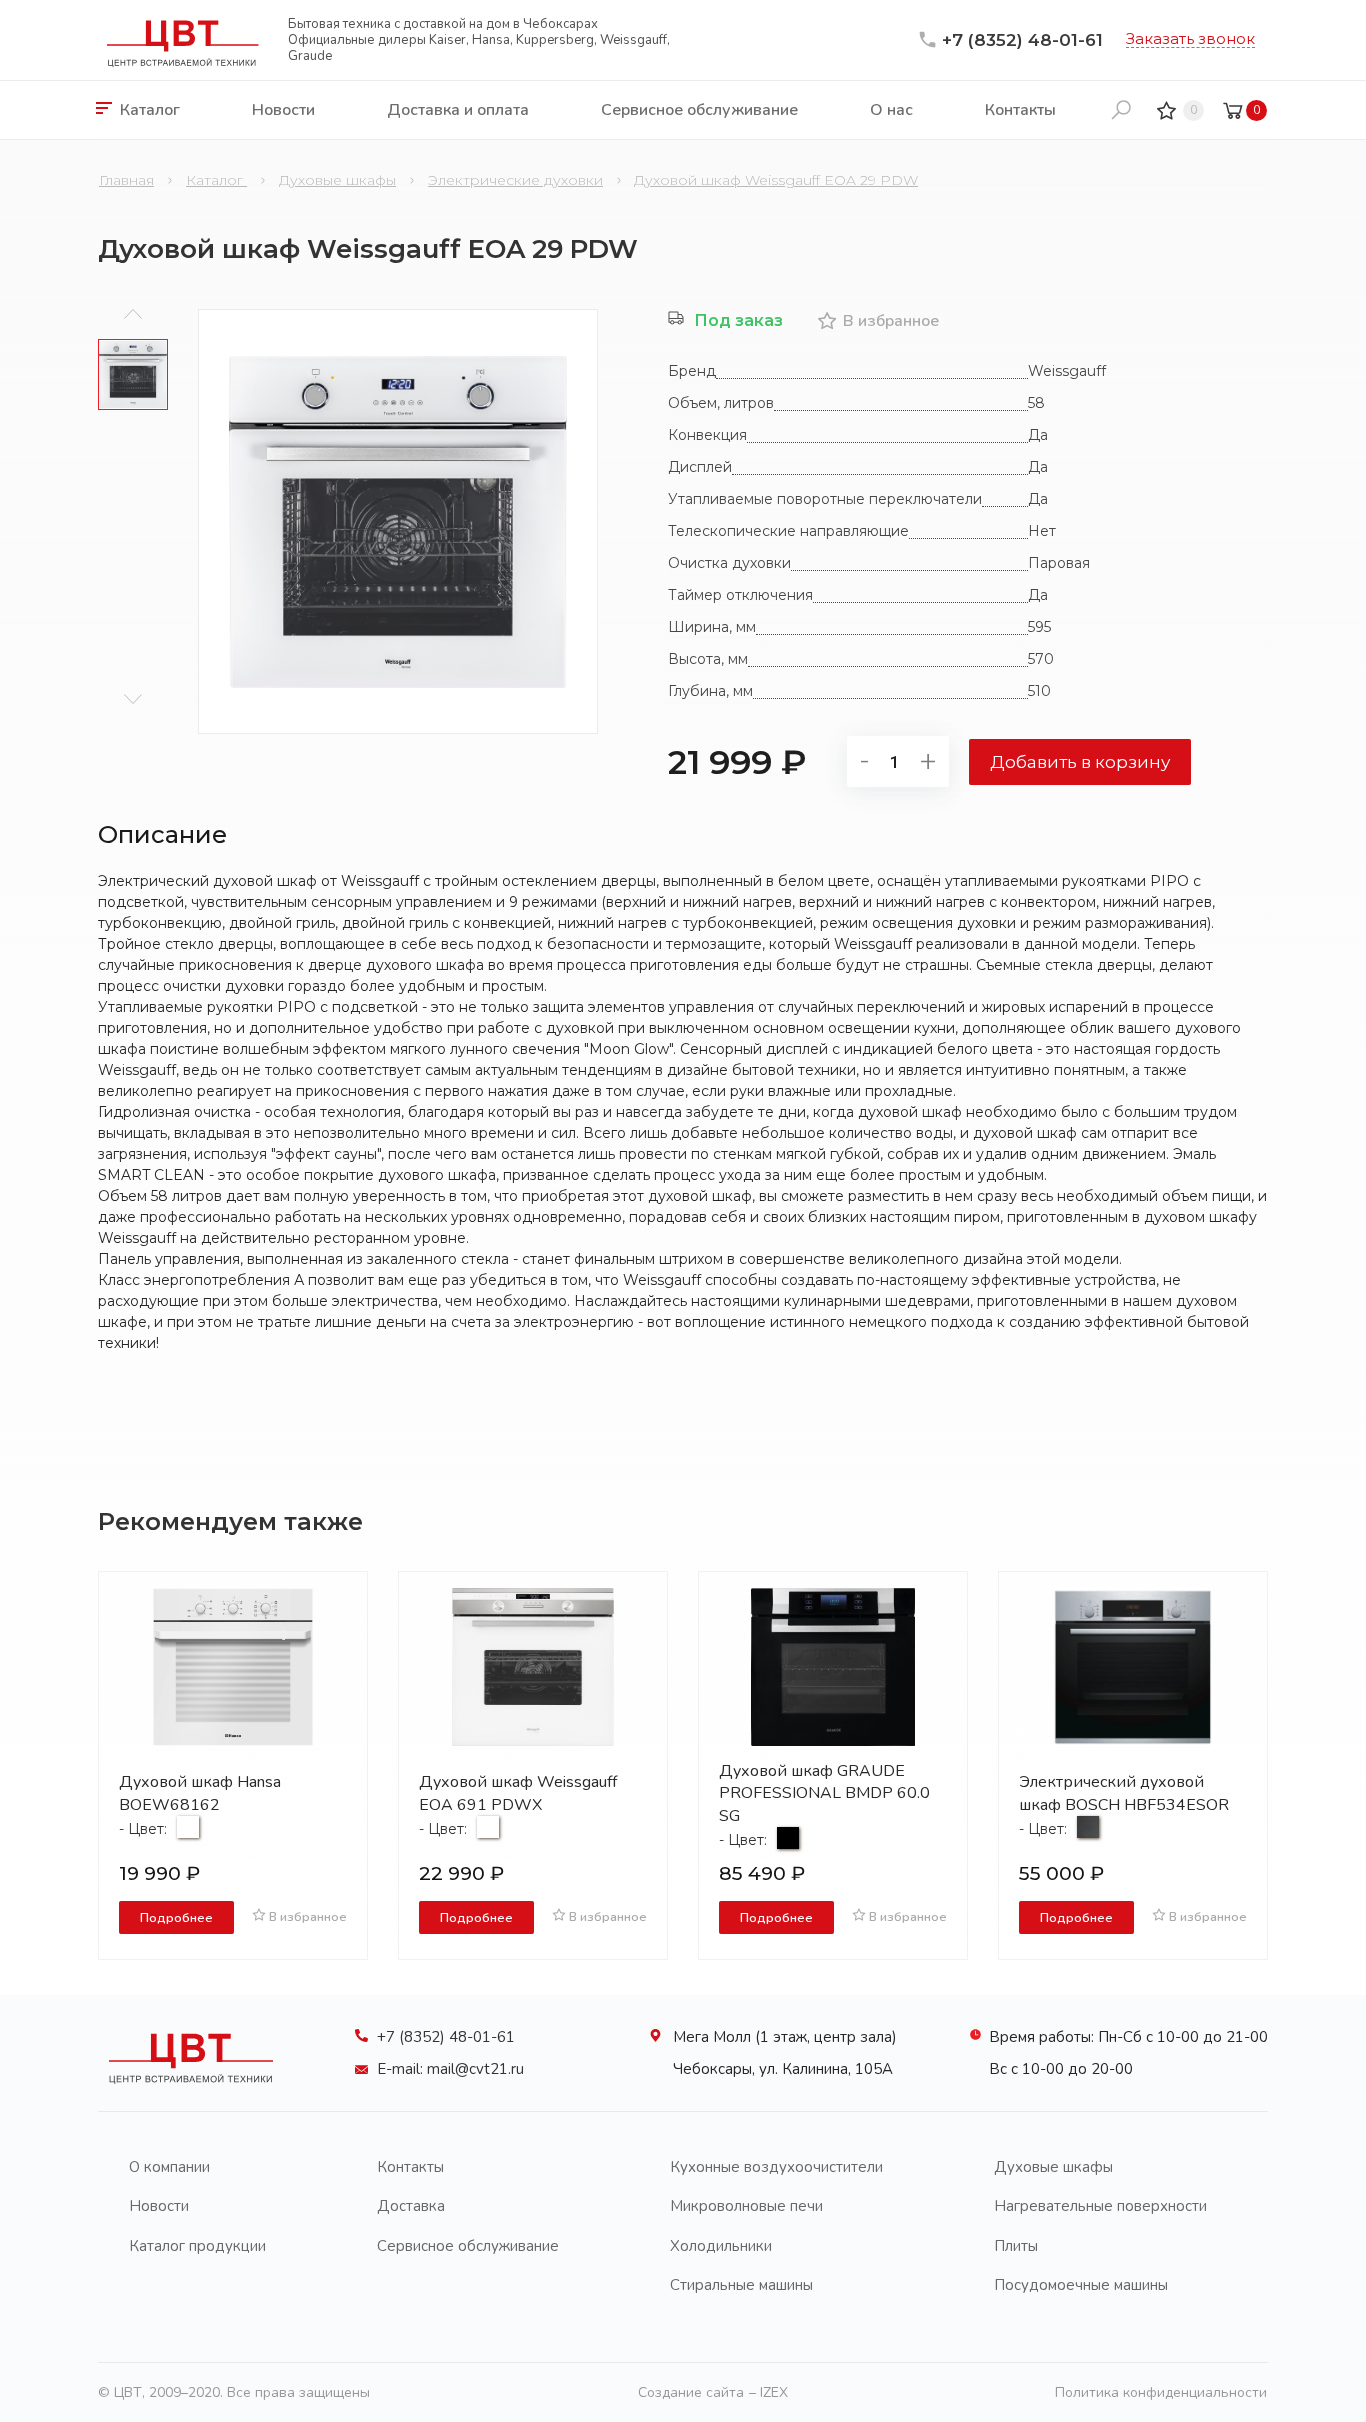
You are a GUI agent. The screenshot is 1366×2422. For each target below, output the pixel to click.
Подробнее (176, 1917)
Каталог (150, 110)
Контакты (1020, 110)
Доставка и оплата (458, 110)
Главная (126, 180)
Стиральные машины (741, 2285)
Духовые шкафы (337, 180)
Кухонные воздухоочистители (776, 2167)
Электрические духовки (515, 180)
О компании (169, 2167)
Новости (283, 110)
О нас (891, 110)
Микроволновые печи (746, 2206)
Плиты (1016, 2246)
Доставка (411, 2206)
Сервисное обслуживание (699, 110)
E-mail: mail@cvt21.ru (450, 2069)
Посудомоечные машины (1081, 2285)
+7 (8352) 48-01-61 (1022, 39)
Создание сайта (691, 2392)
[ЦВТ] (191, 2089)
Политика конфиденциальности (1161, 2392)
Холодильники (721, 2246)
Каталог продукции (197, 2246)
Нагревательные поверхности (1100, 2206)
